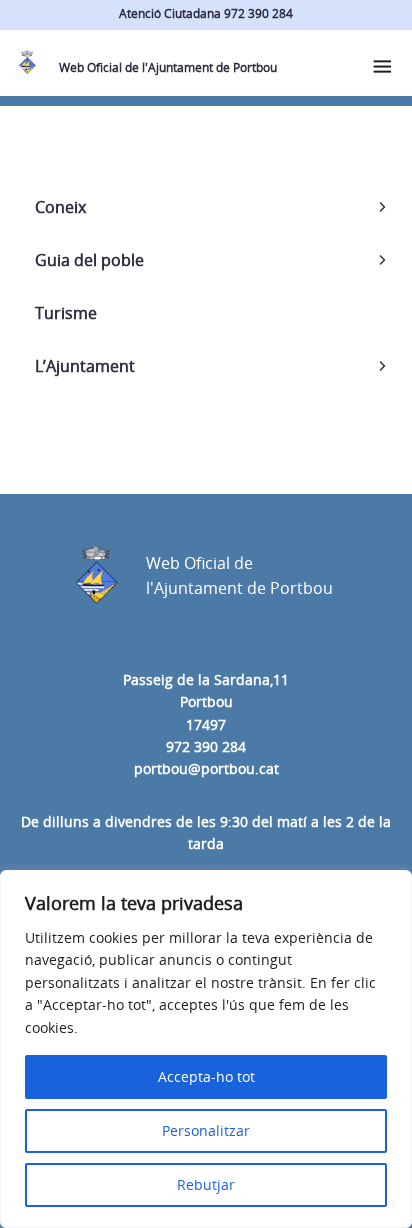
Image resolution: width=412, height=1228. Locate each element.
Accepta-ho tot (206, 1076)
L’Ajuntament (85, 366)
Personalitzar (206, 1130)
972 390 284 (206, 746)
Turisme (66, 313)
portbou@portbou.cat (206, 768)
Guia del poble (89, 260)
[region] (206, 1049)
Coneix (60, 207)
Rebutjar (206, 1184)
